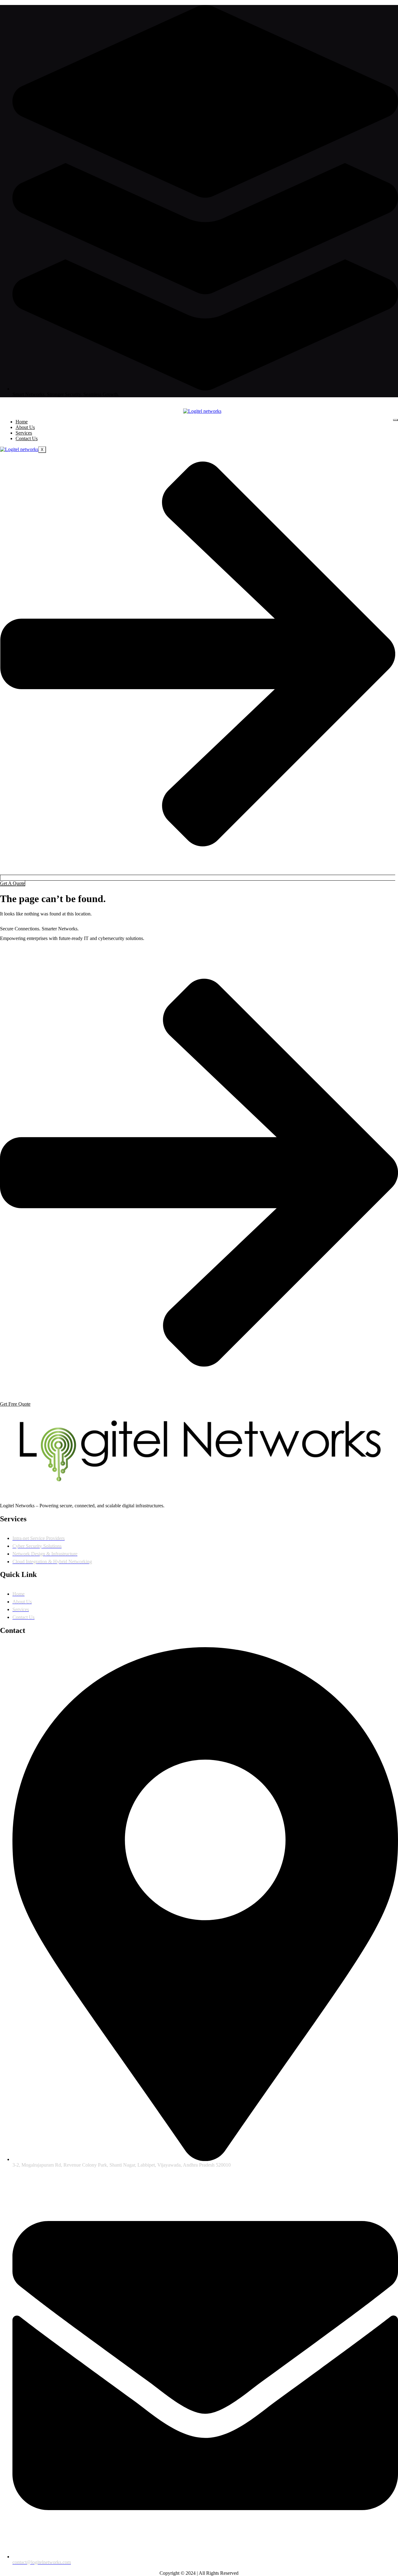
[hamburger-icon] (396, 420)
